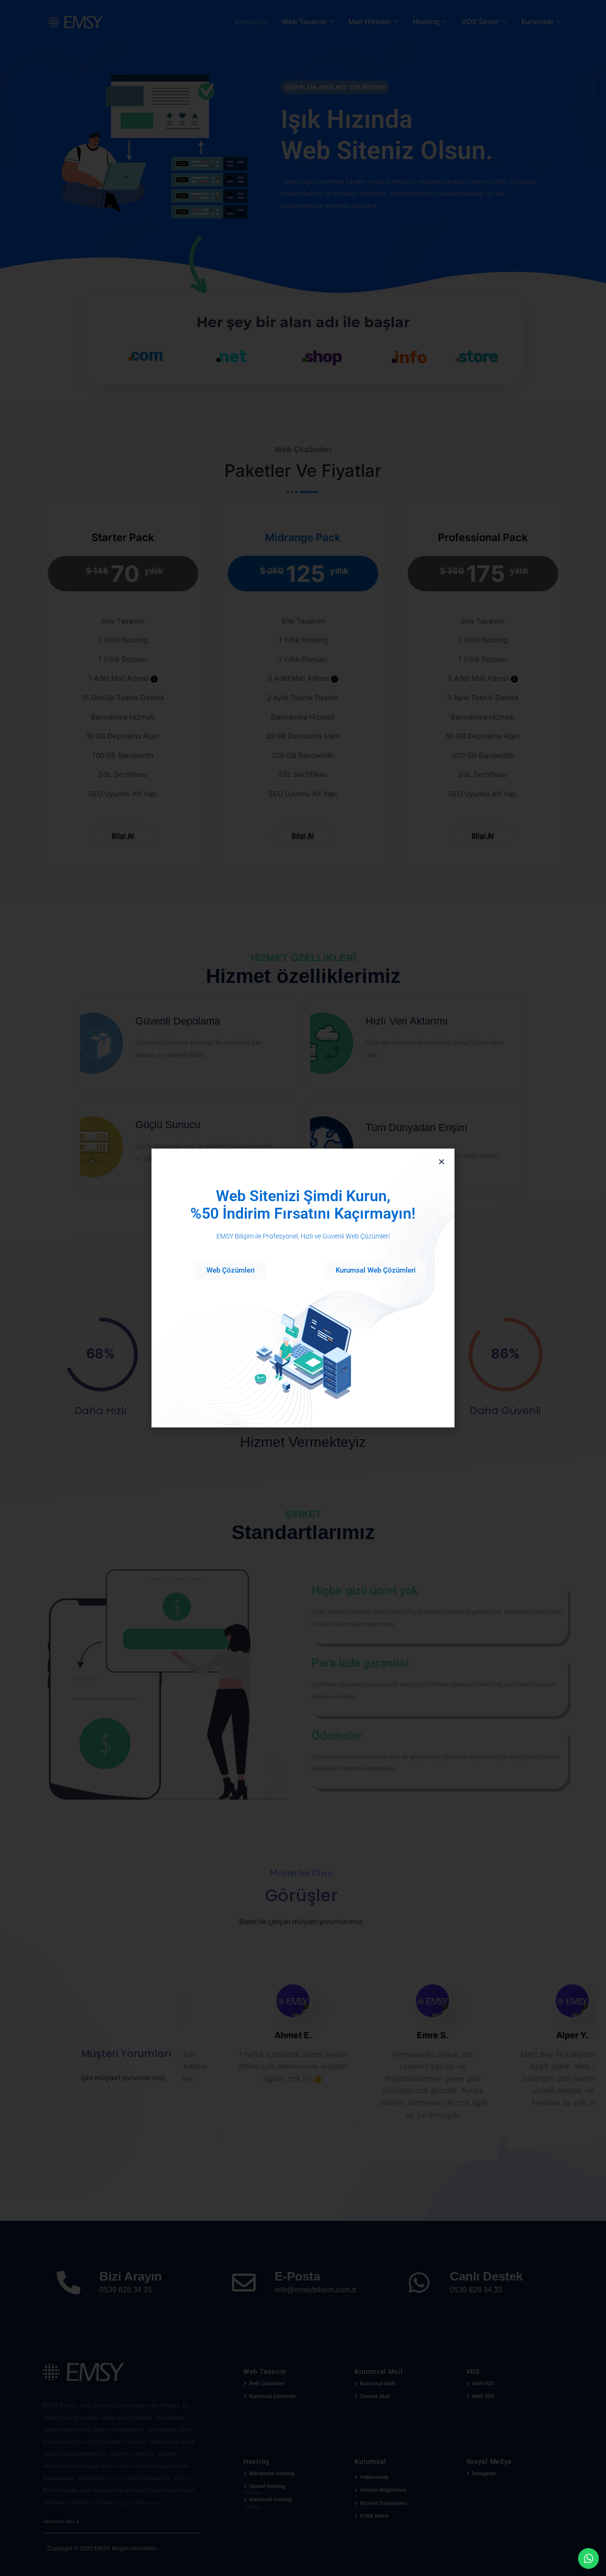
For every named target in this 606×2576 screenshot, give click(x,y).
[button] (441, 1162)
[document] (303, 1288)
